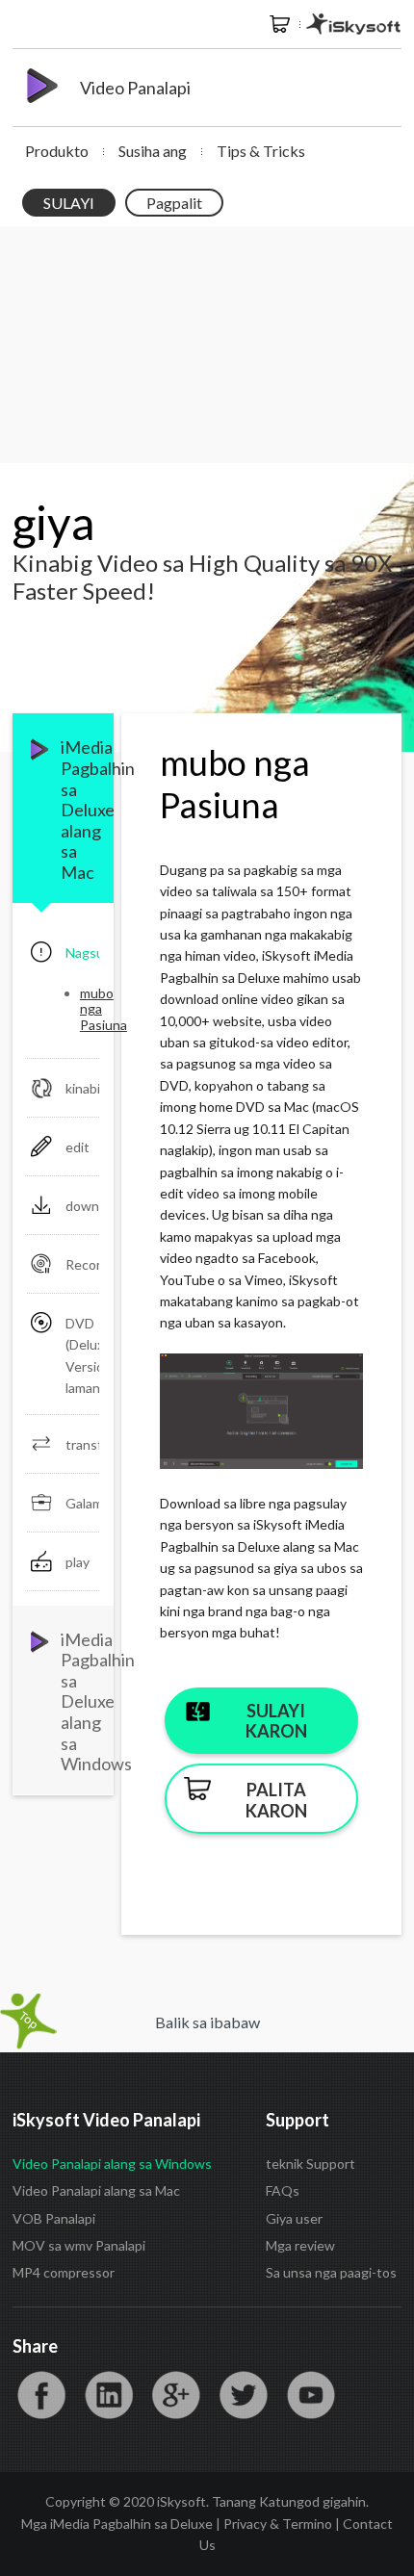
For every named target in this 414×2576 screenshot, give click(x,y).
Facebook (41, 2395)
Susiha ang (153, 151)
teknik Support (310, 2164)
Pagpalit (174, 203)
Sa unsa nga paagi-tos (331, 2272)
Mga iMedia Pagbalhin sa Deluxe (117, 2524)
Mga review (300, 2245)
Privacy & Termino (278, 2524)
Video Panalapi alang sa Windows (112, 2164)
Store (280, 24)
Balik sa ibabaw (207, 2022)
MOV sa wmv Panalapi (79, 2245)
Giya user (294, 2218)
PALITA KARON (276, 1800)
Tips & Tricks (261, 151)
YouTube (311, 2395)
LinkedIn (109, 2395)
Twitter (244, 2395)
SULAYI (69, 203)
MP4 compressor (64, 2272)
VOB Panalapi (54, 2218)
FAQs (283, 2190)
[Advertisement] (207, 345)
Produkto (57, 151)
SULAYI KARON (276, 1721)
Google (176, 2395)
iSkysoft (353, 24)
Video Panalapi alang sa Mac (96, 2190)
